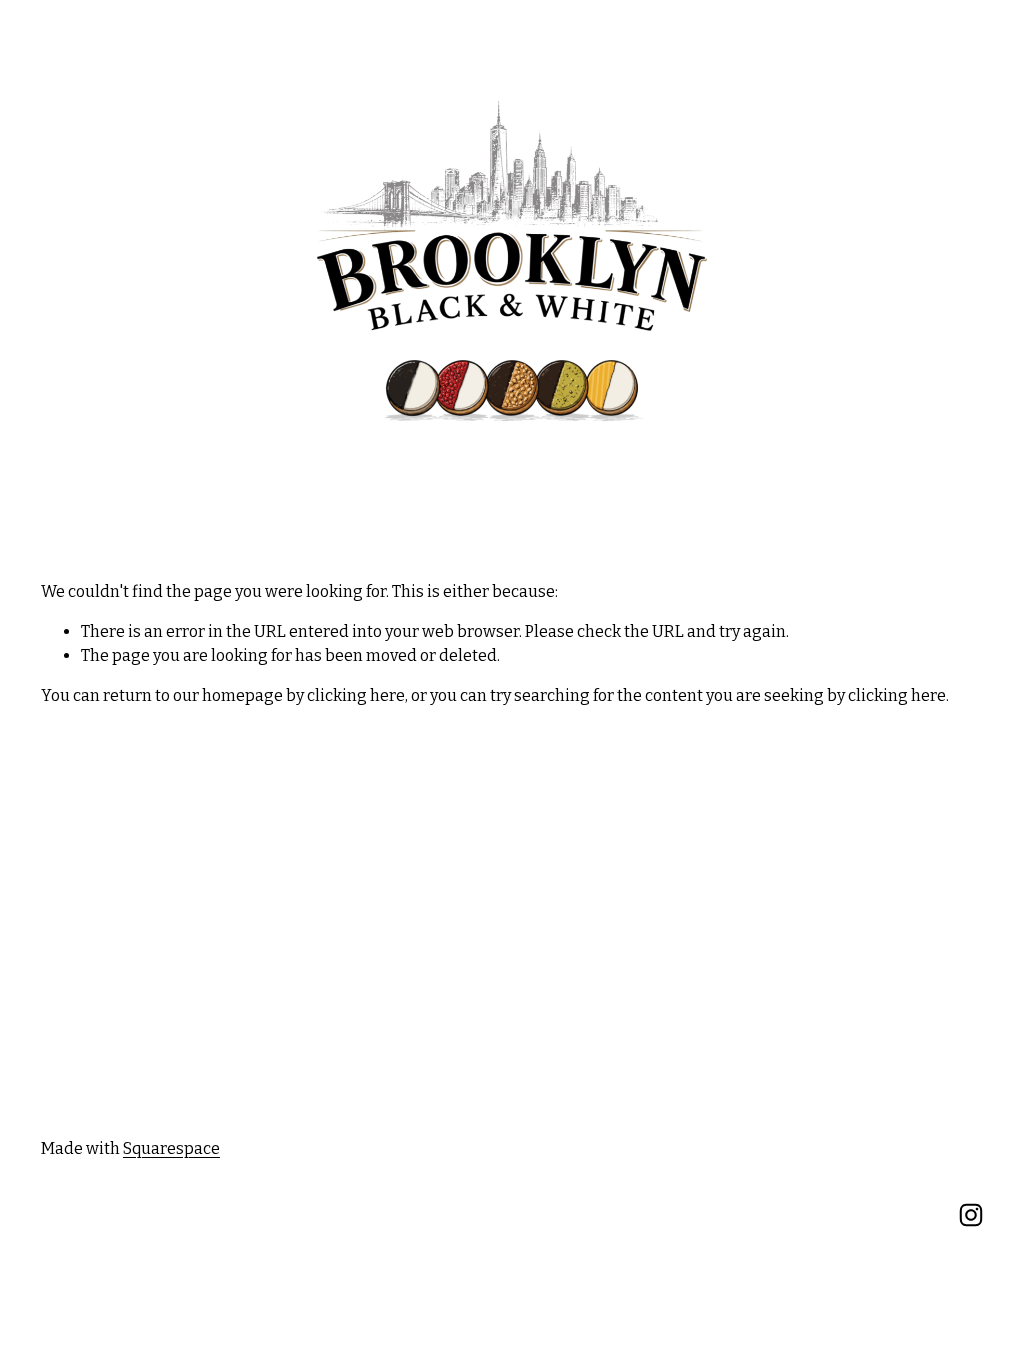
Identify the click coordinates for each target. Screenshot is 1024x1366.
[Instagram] (971, 1215)
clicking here (356, 695)
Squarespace (171, 1148)
